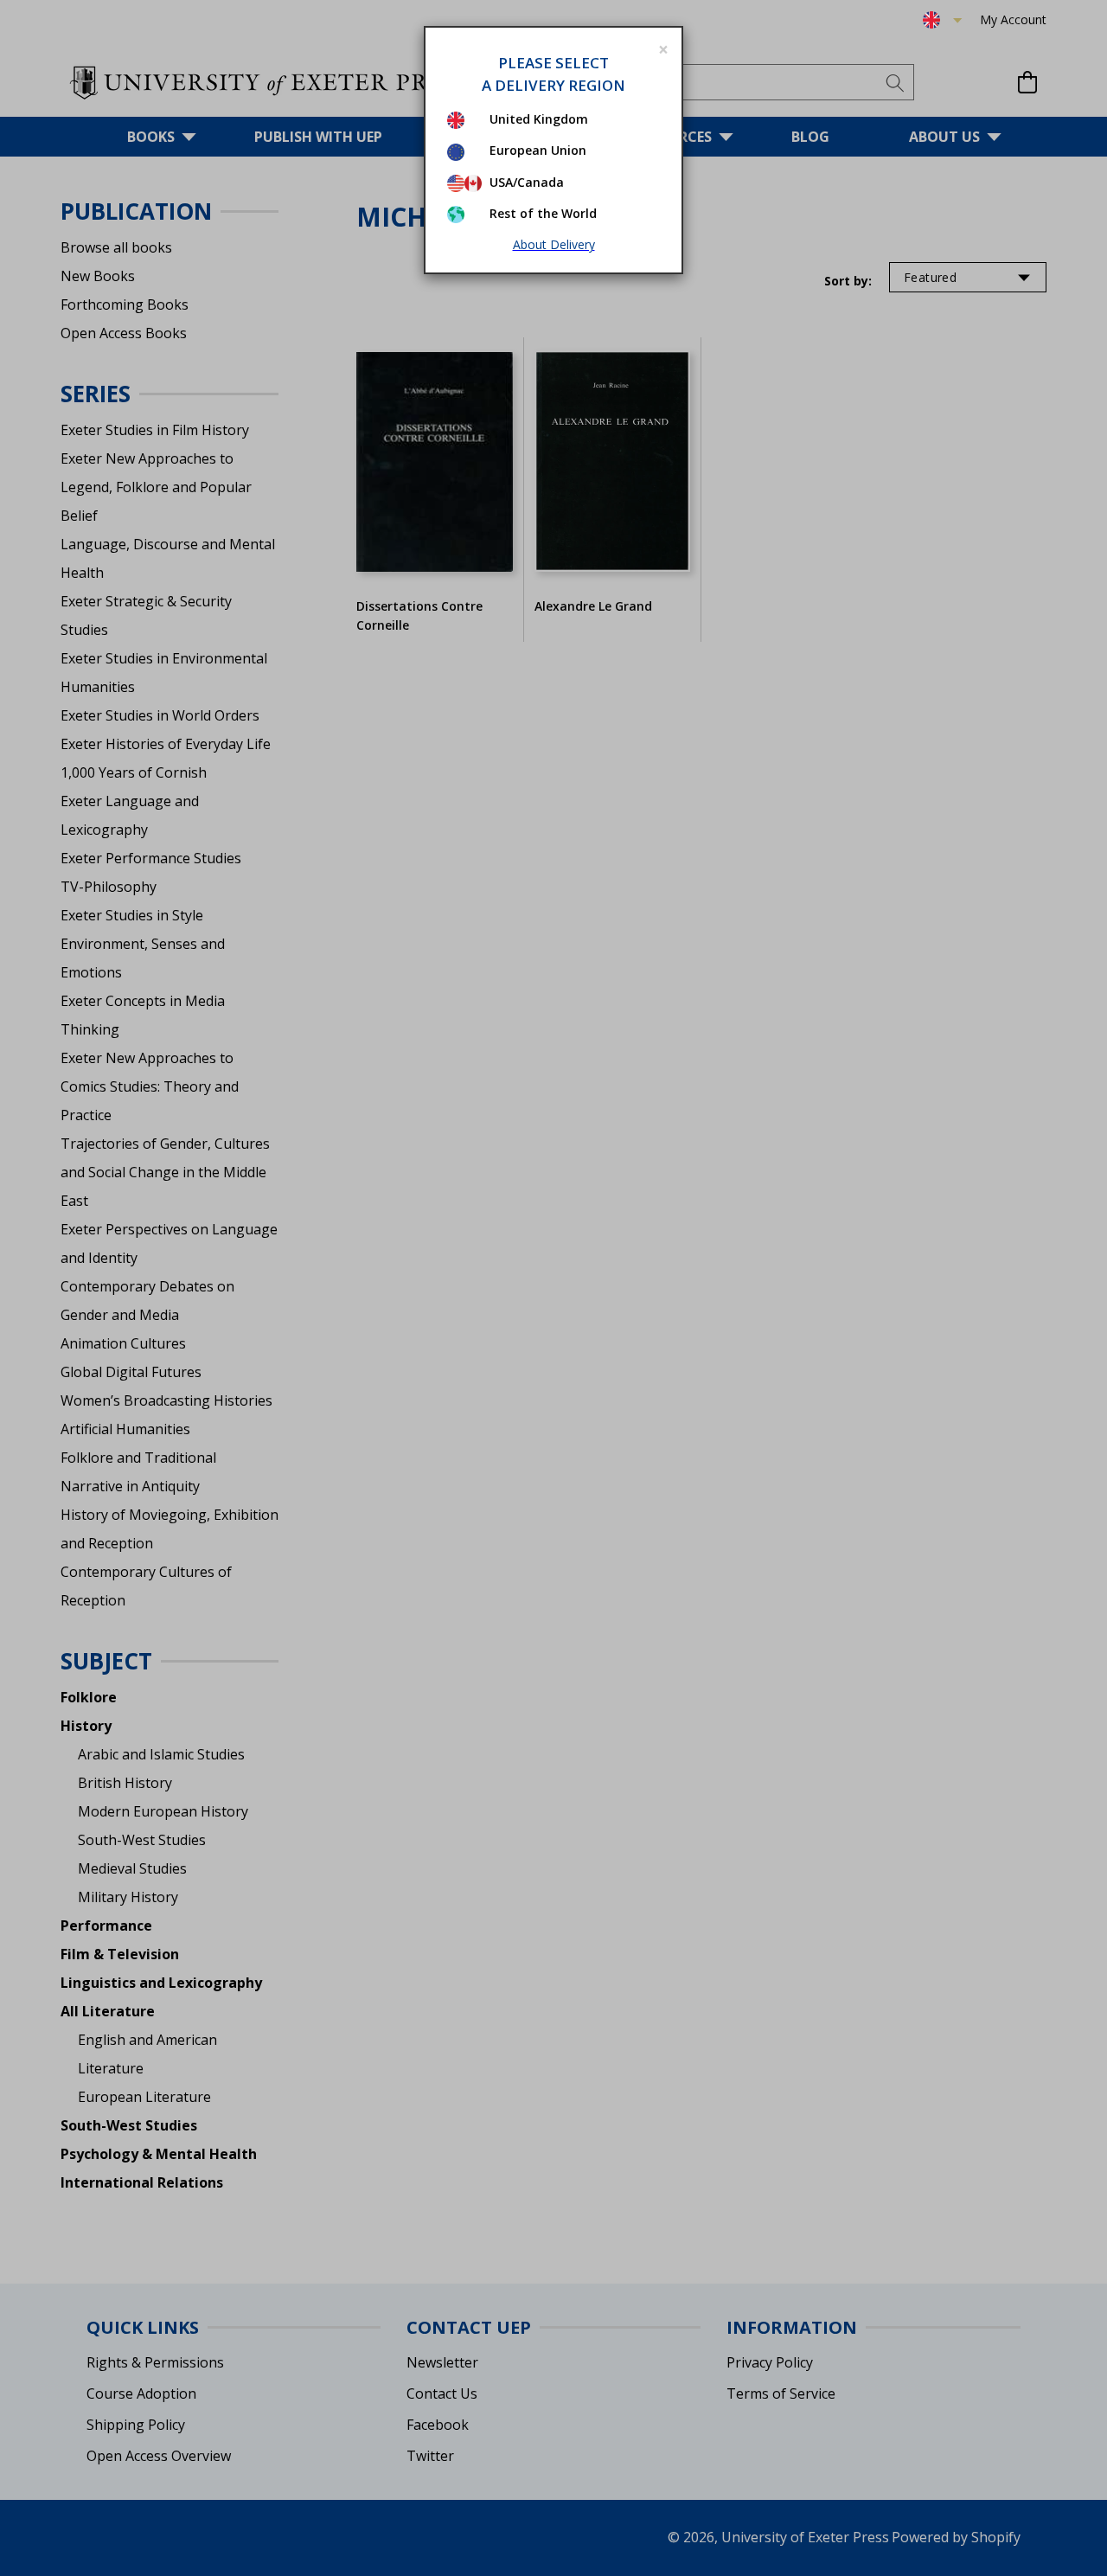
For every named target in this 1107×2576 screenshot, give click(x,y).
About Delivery (554, 244)
